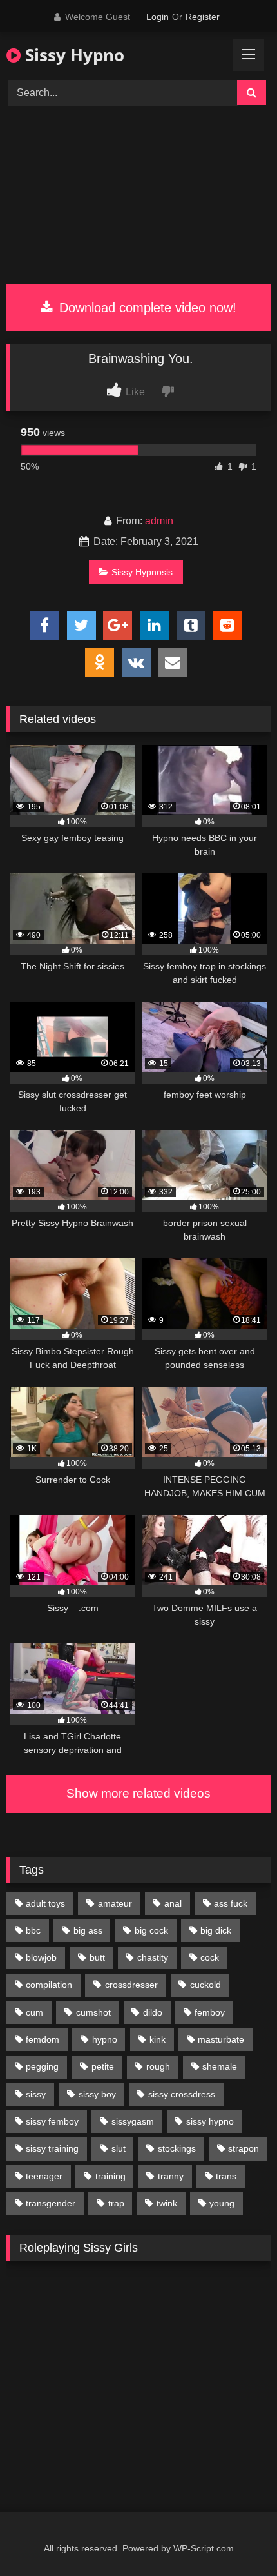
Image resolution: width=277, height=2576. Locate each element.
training (110, 2176)
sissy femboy (52, 2121)
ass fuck (231, 1903)
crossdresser (131, 1985)
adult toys (45, 1903)
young (222, 2203)
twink (167, 2203)
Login (158, 17)
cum (34, 2012)
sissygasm (133, 2121)
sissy (36, 2094)
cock (210, 1957)
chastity (153, 1957)
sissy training (52, 2148)
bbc (33, 1930)
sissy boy (97, 2094)
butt (97, 1957)
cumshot (93, 2012)
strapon (244, 2148)
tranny (171, 2176)
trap (116, 2203)
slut (119, 2148)
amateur (115, 1903)
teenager (44, 2176)
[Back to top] (237, 2538)
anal (173, 1903)
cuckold (205, 1985)
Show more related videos (138, 1793)
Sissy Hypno (72, 55)
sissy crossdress (182, 2094)
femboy (210, 2012)
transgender (51, 2203)
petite (103, 2066)
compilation (49, 1985)
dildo (153, 2012)
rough (158, 2066)
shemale (220, 2066)
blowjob (41, 1957)
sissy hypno (210, 2121)
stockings (177, 2148)
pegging (42, 2066)
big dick (216, 1930)
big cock (151, 1930)
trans (226, 2176)
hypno (105, 2039)
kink (158, 2039)
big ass (88, 1930)
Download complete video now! (146, 308)
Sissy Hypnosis (142, 572)
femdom (43, 2039)
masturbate (221, 2039)
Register (203, 17)
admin (159, 521)
